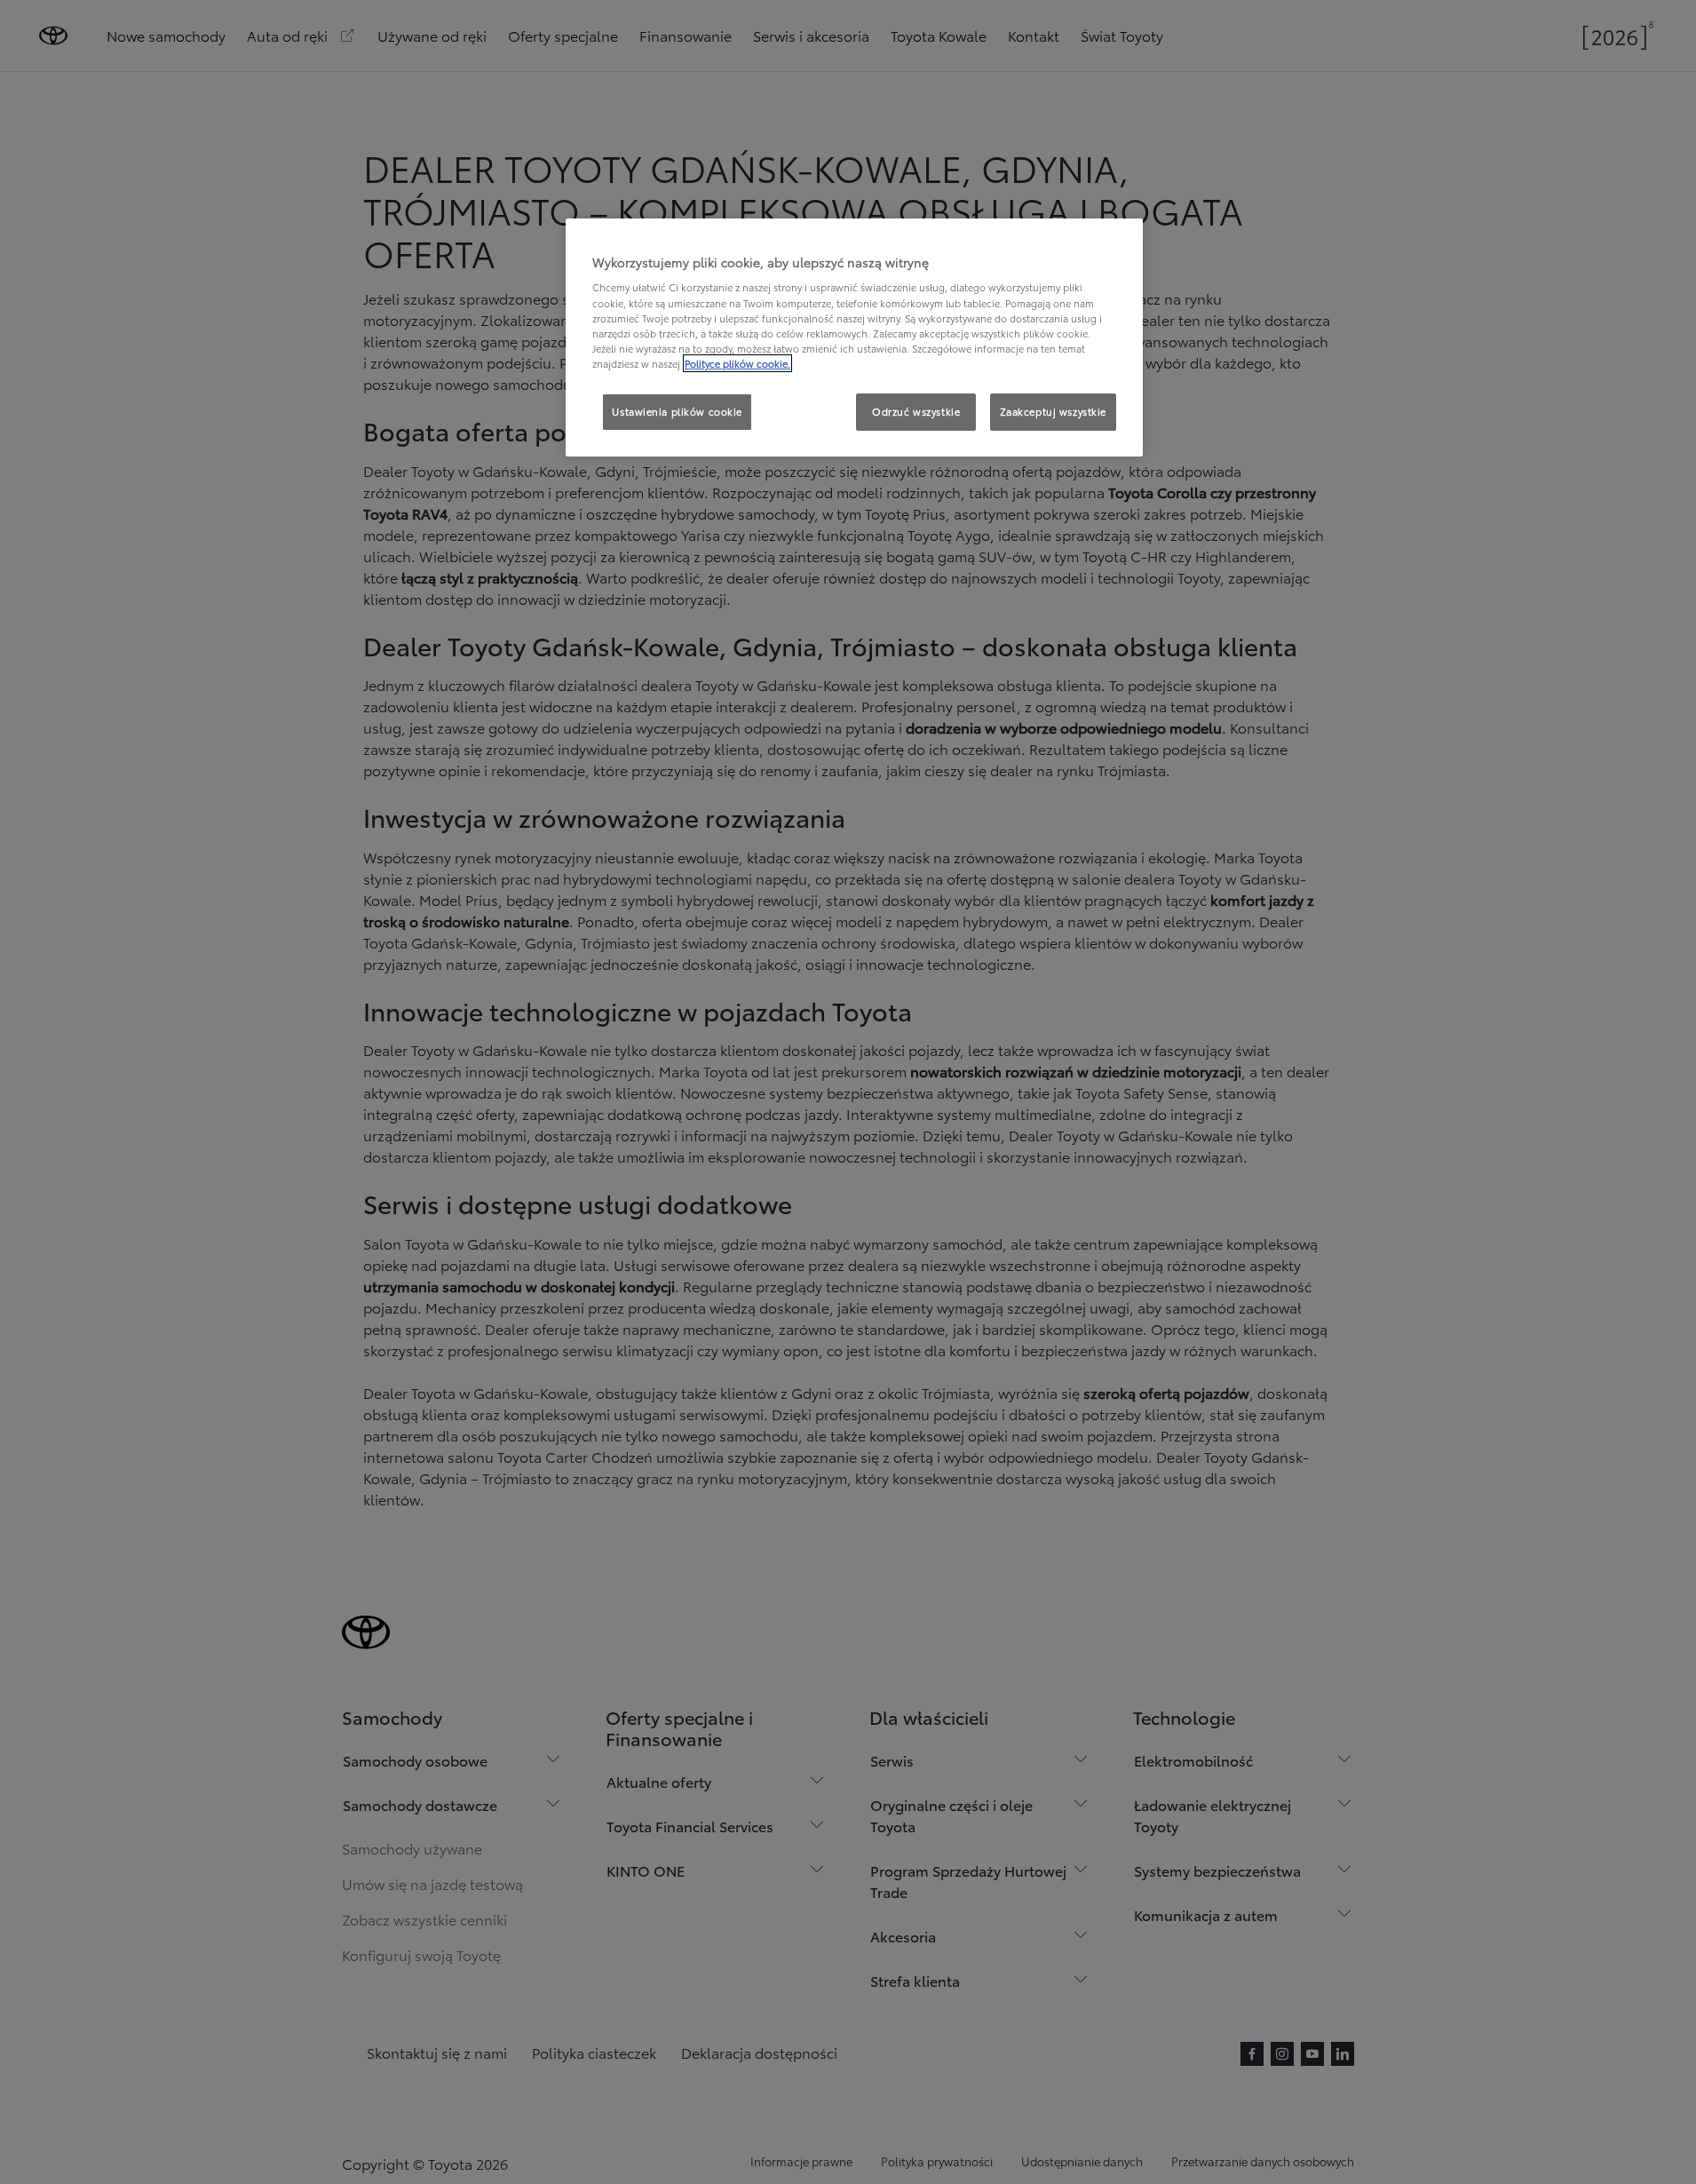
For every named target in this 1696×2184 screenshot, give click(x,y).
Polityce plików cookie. (737, 363)
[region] (854, 338)
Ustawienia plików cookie (677, 411)
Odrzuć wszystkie (916, 411)
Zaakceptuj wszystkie (1053, 411)
